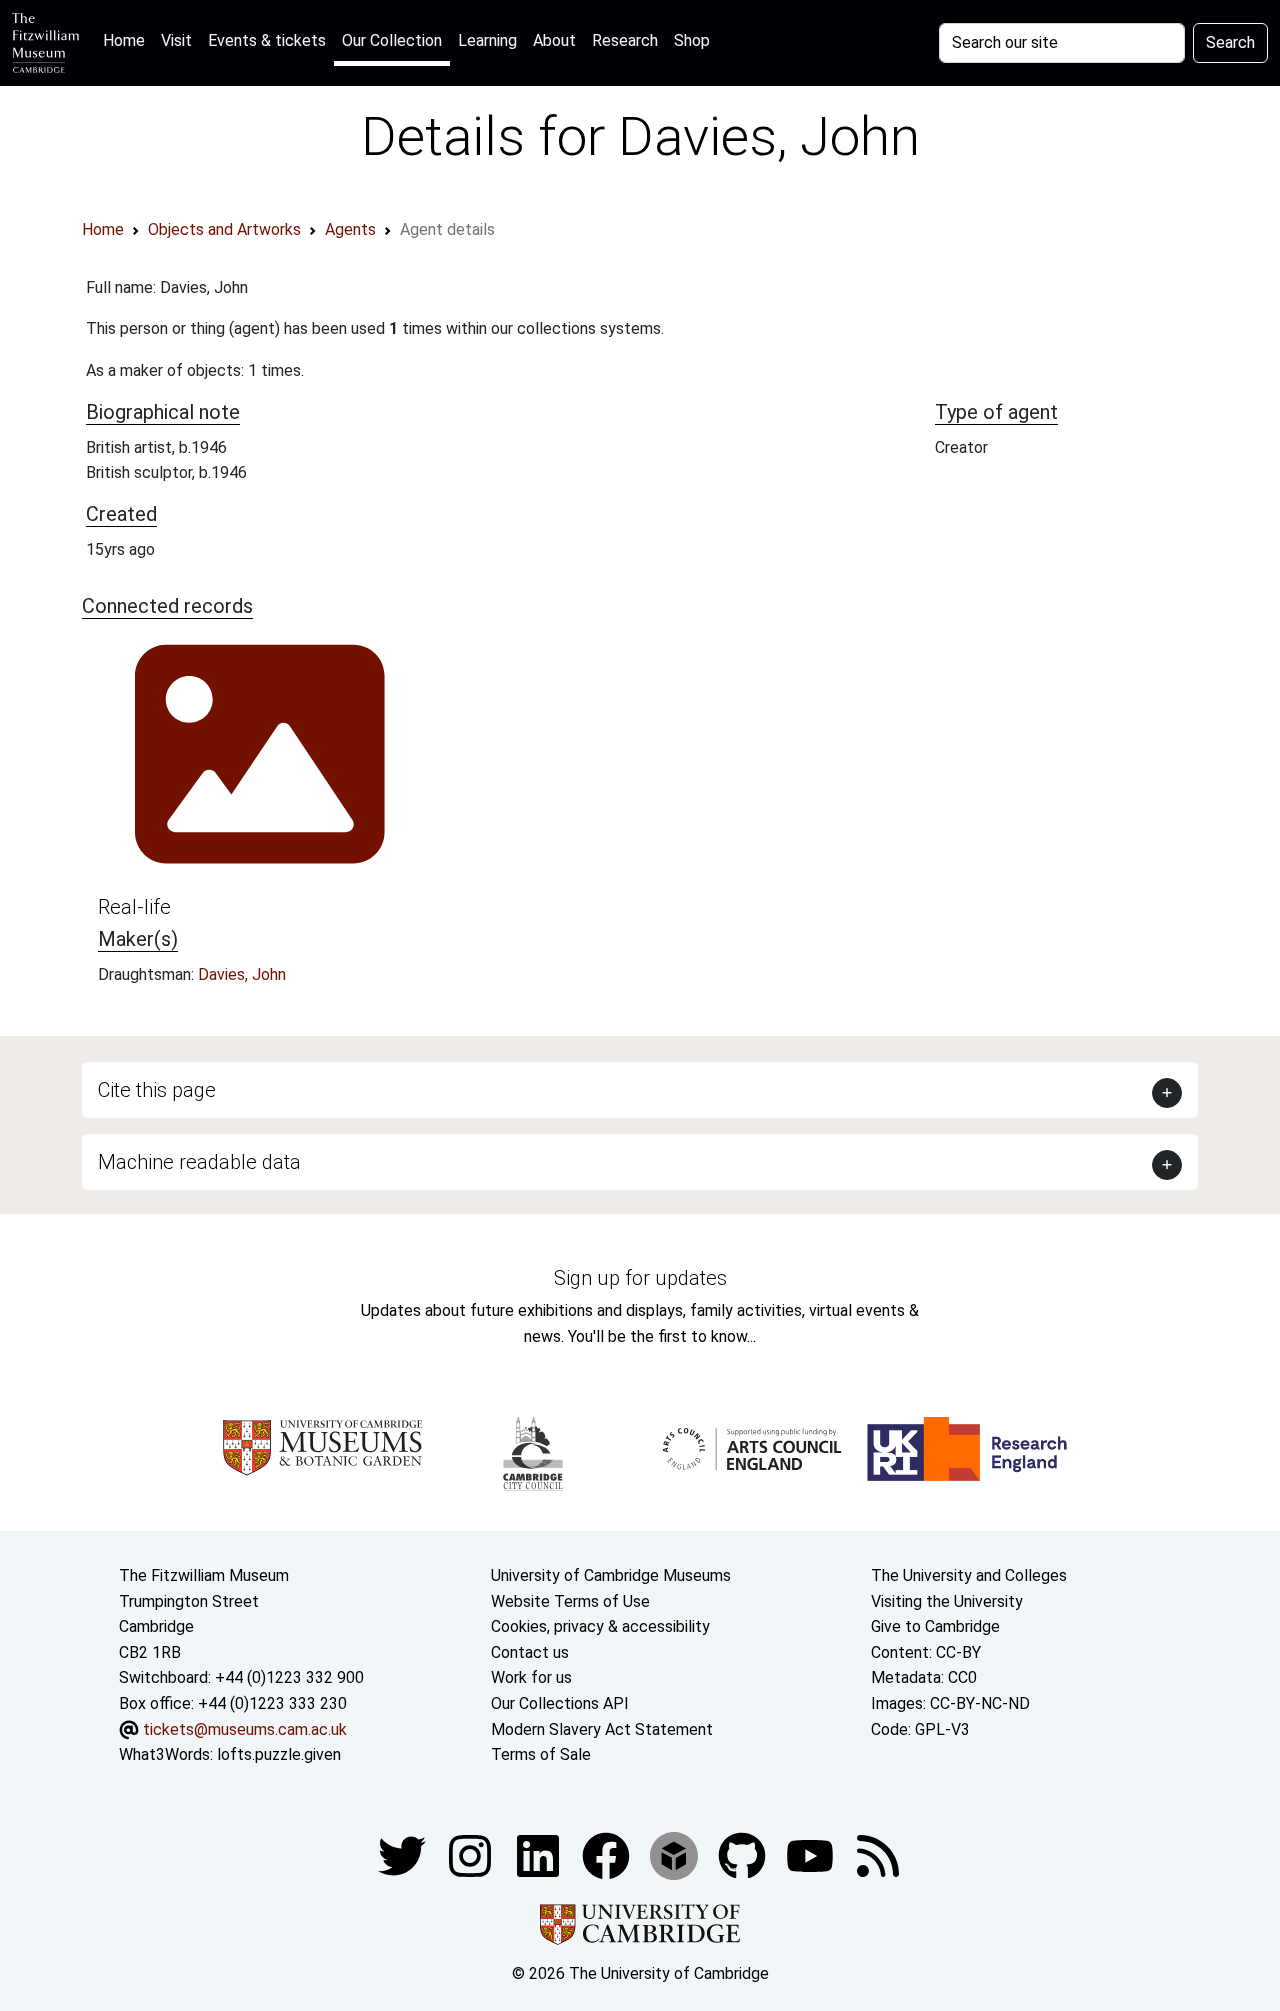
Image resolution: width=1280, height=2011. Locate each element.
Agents (350, 229)
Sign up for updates (640, 1278)
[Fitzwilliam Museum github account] (744, 1854)
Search (1230, 42)
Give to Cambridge (935, 1626)
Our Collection (392, 40)
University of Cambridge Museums (611, 1575)
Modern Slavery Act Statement (602, 1729)
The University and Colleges (969, 1575)
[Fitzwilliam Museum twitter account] (404, 1854)
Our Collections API (560, 1703)
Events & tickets (267, 40)
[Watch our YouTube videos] (812, 1854)
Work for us (531, 1677)
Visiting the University (947, 1601)
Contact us (530, 1652)
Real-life (134, 907)
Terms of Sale (541, 1754)
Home (128, 40)
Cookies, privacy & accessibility (600, 1626)
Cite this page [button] (157, 1090)
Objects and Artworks (224, 229)
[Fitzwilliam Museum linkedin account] (608, 1854)
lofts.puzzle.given (279, 1754)
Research (625, 40)
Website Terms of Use (570, 1601)
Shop (692, 40)
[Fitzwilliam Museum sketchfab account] (676, 1854)
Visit (176, 40)
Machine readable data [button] (199, 1162)
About (554, 40)
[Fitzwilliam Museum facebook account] (540, 1854)
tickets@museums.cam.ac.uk (245, 1729)
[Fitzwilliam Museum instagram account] (472, 1854)
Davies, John (242, 974)
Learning (487, 40)
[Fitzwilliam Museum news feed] (878, 1854)
